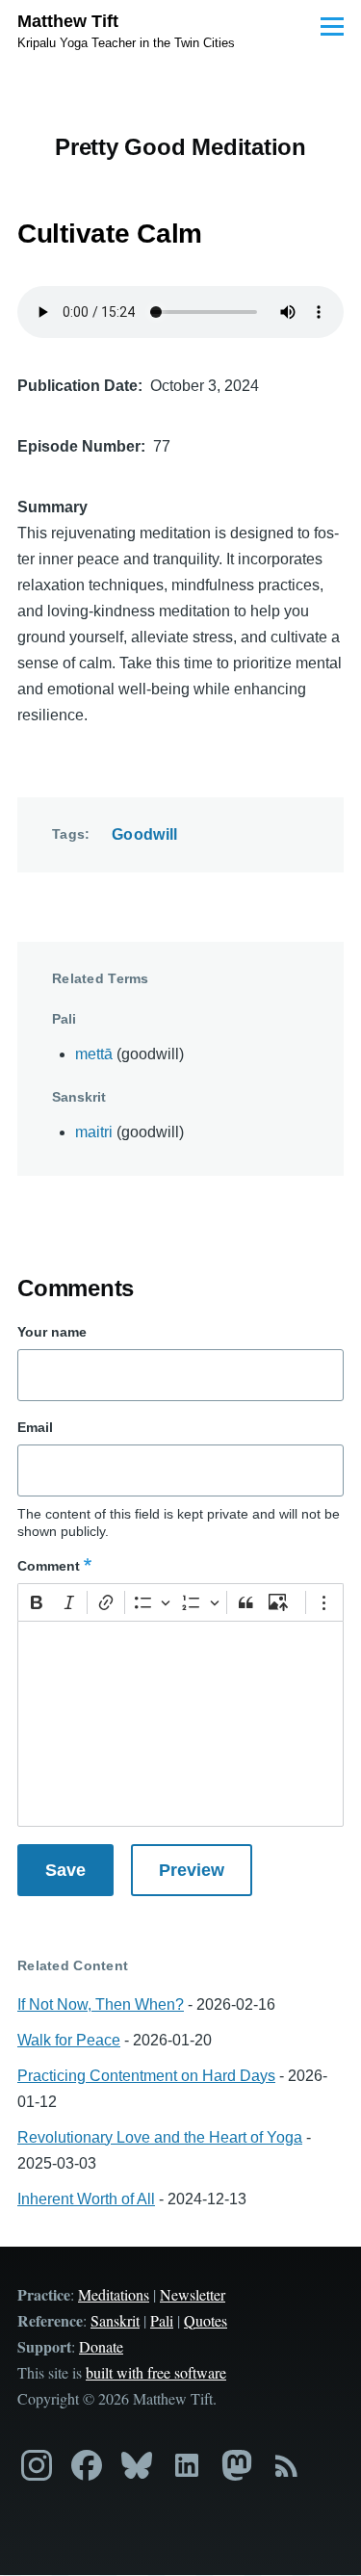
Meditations (114, 2294)
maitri (94, 1132)
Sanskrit (115, 2320)
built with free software (156, 2372)
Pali (162, 2320)
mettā (94, 1054)
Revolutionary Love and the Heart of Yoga (160, 2137)
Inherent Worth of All (86, 2199)
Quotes (206, 2320)
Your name (52, 1332)
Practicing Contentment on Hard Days (146, 2076)
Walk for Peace (69, 2040)
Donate (101, 2346)
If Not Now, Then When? (101, 2004)
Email (35, 1427)
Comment (49, 1566)
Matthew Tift (68, 21)
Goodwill (145, 834)
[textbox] (180, 1724)
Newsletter (193, 2294)
